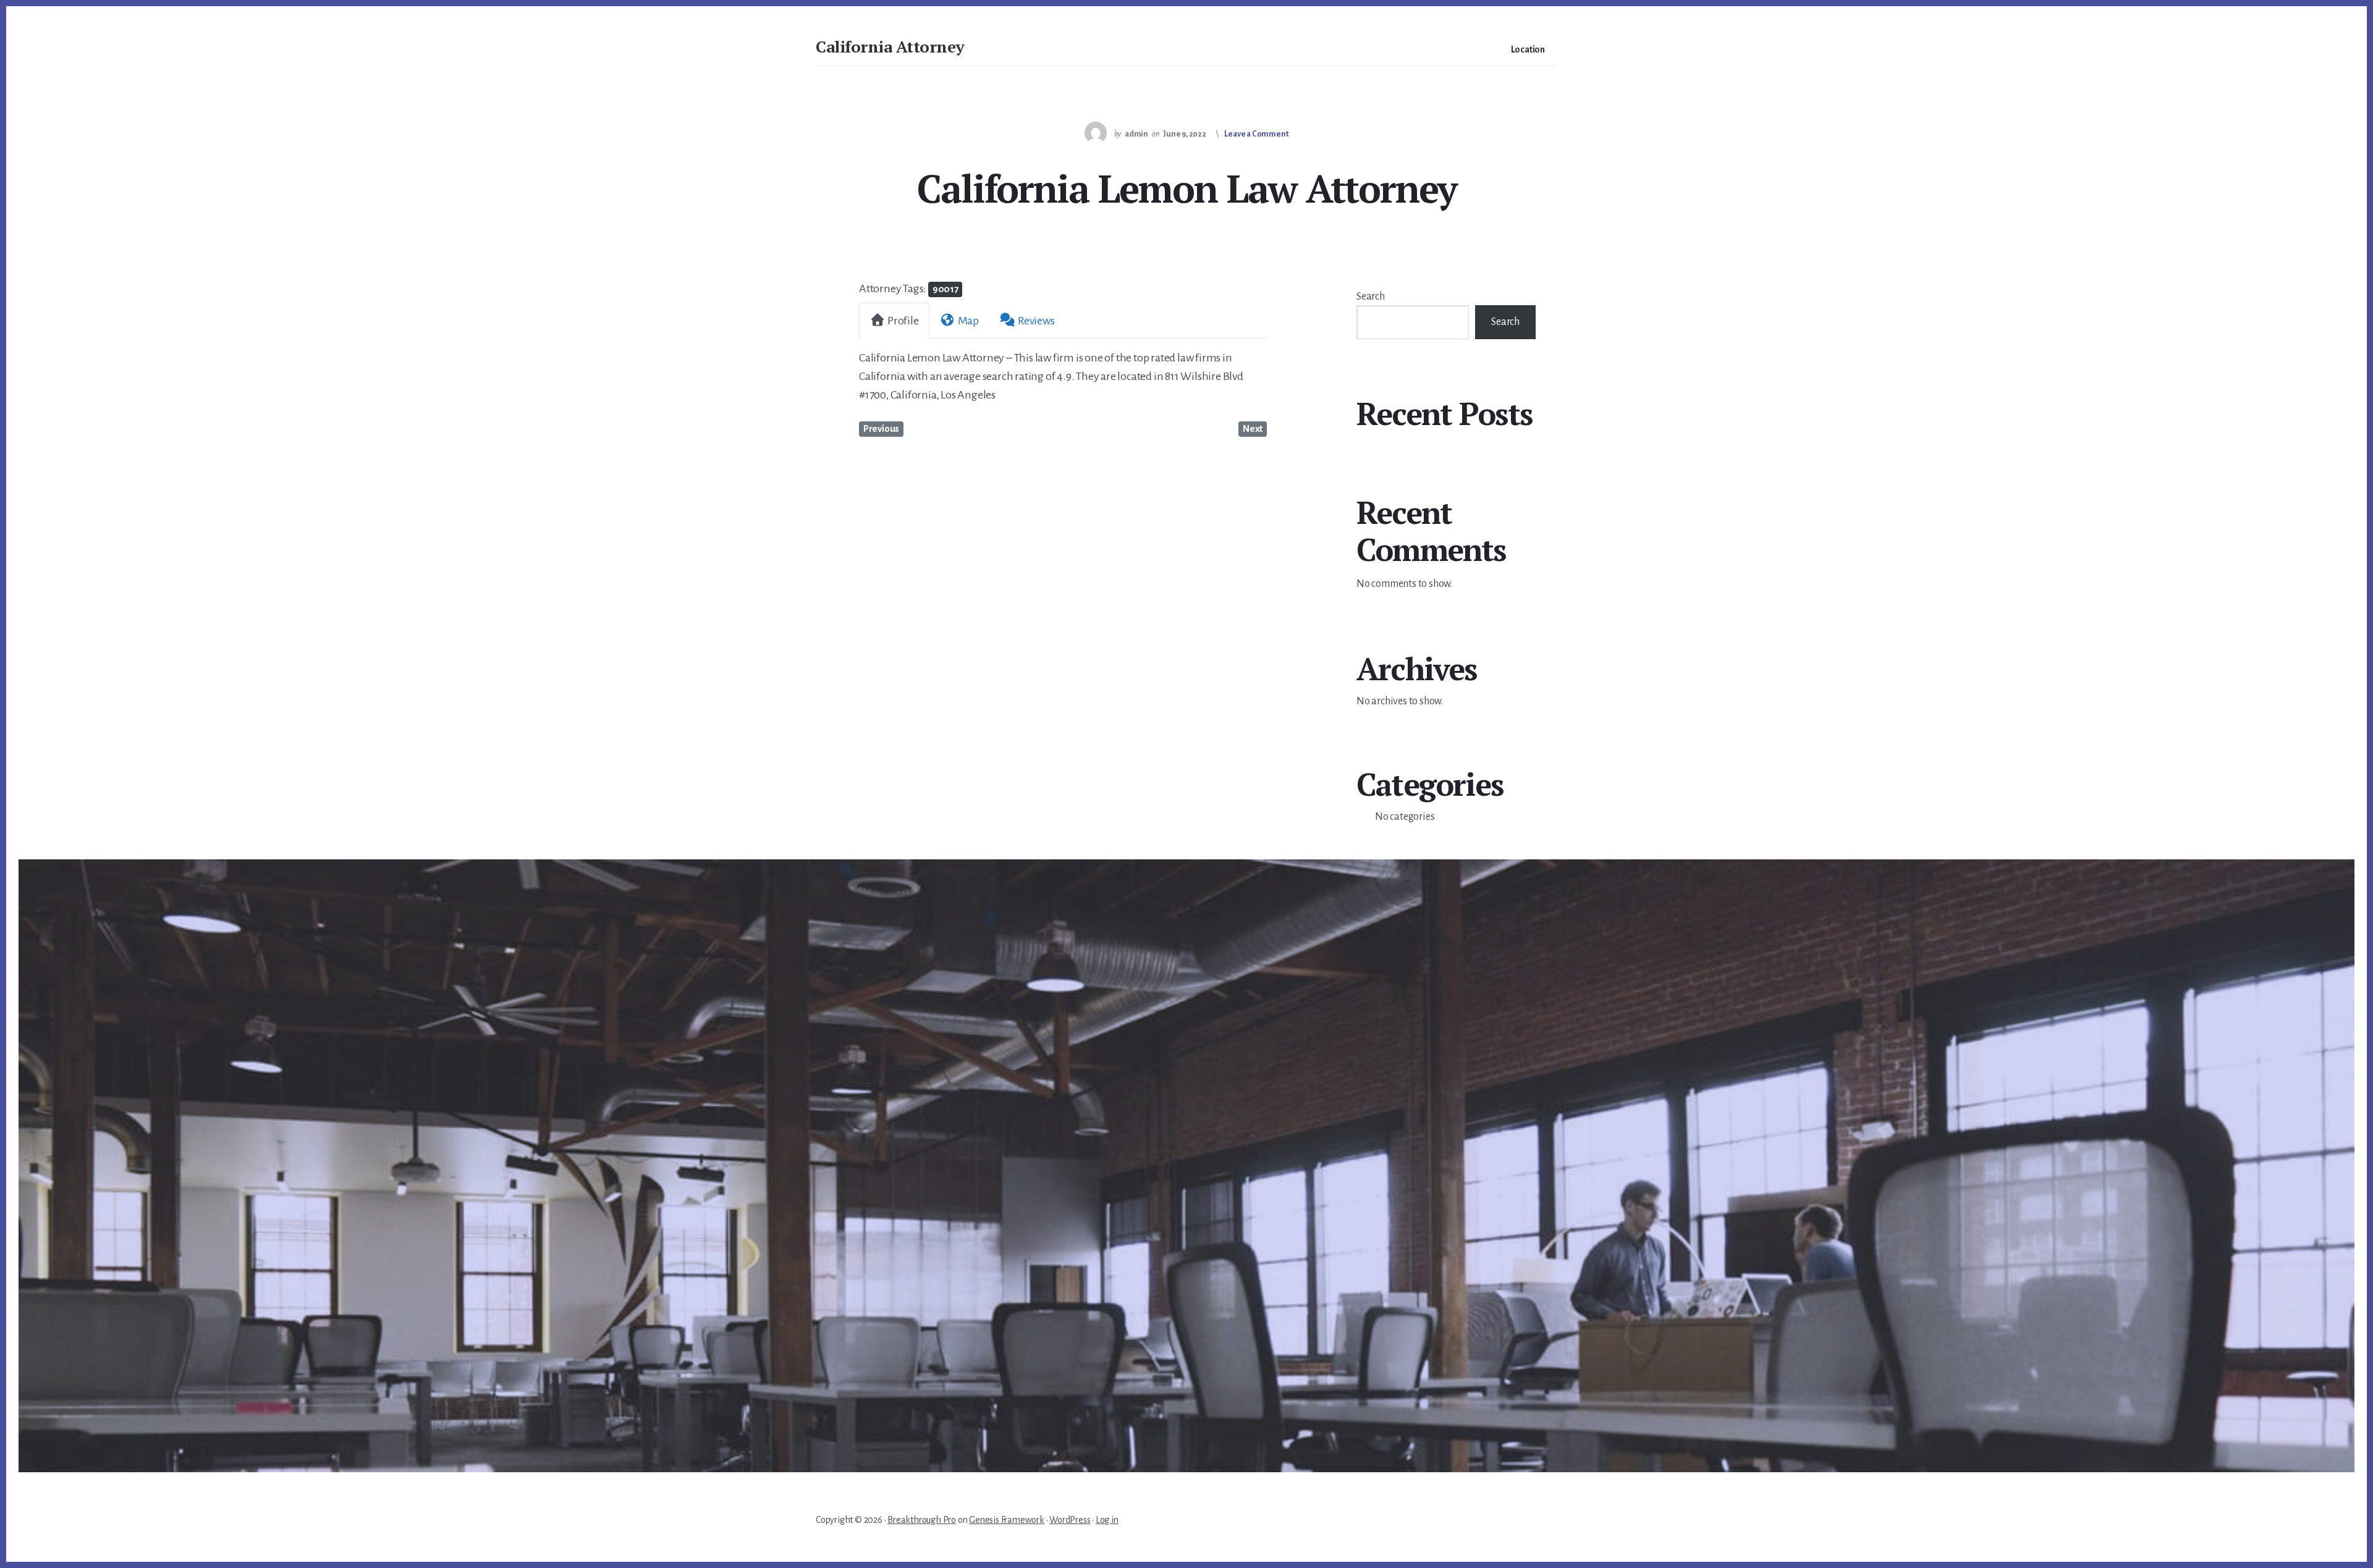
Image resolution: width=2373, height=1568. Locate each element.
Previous (881, 429)
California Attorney (890, 46)
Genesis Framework (1007, 1520)
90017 (945, 289)
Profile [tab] (903, 321)
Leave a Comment (1256, 134)
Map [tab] (968, 321)
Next (1253, 429)
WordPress (1070, 1520)
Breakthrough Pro (922, 1520)
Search (1371, 297)
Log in (1107, 1520)
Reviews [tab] (1036, 321)
